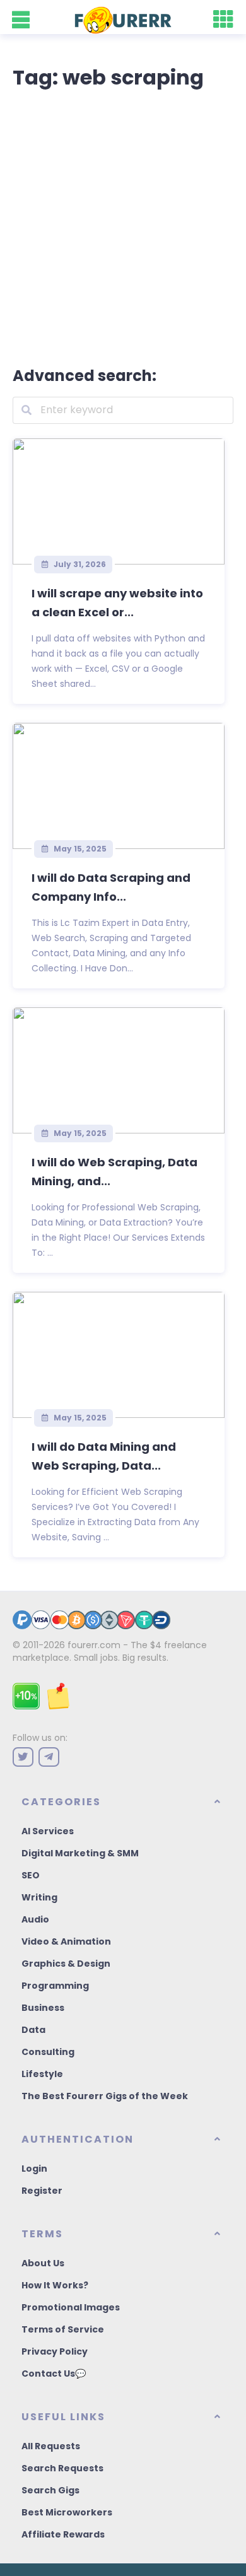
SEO (31, 1875)
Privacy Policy (55, 2351)
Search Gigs (50, 2490)
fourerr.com (94, 1645)
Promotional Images (71, 2307)
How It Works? (55, 2285)
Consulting (48, 2052)
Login (34, 2169)
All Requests (51, 2446)
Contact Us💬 (54, 2374)
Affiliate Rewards (63, 2534)
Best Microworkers (67, 2512)
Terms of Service (63, 2329)
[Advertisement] (123, 225)
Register (42, 2191)
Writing (39, 1897)
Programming (55, 1986)
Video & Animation (66, 1941)
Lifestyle (42, 2074)
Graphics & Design (66, 1964)
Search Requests (62, 2468)
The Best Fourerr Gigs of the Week (105, 2096)
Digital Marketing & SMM (80, 1853)
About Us (43, 2263)
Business (43, 2008)
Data (33, 2030)
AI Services (48, 1831)
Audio (35, 1919)
